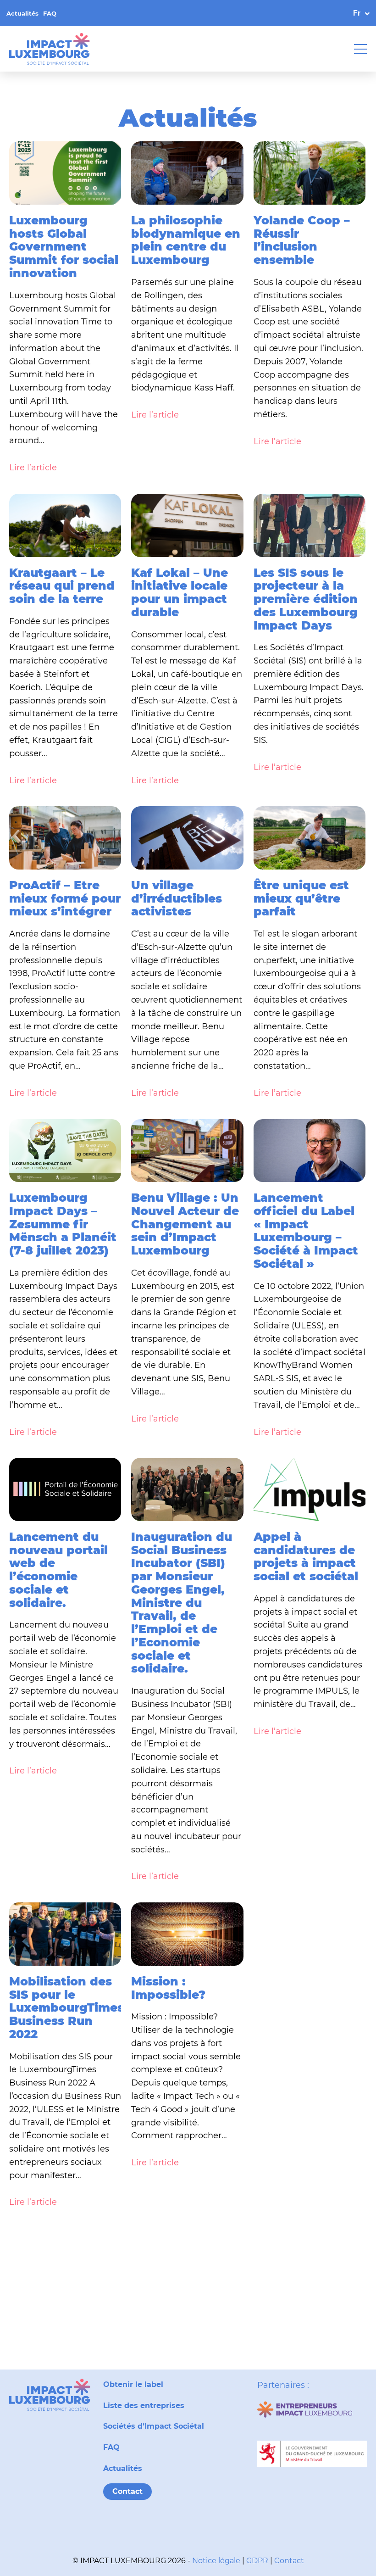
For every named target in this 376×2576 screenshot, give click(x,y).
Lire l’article (33, 468)
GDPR (257, 2561)
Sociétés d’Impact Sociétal (154, 2426)
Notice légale (216, 2561)
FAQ (50, 13)
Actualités (22, 13)
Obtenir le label (133, 2384)
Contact (127, 2491)
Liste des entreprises (144, 2406)
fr (357, 13)
